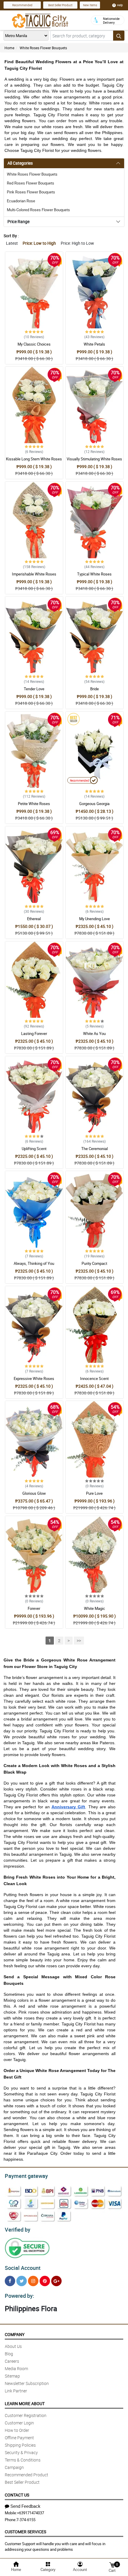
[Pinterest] (45, 2281)
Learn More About (25, 2404)
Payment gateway (26, 2176)
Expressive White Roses (34, 1378)
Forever (34, 1608)
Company (15, 2334)
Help (120, 5)
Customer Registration (26, 2415)
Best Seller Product (60, 5)
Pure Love (94, 1493)
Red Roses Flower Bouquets (31, 183)
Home (9, 48)
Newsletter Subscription (27, 2383)
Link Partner (16, 2391)
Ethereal (34, 919)
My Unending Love (95, 919)
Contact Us (17, 2495)
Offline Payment (19, 2438)
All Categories (20, 163)
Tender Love (34, 689)
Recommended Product (26, 2475)
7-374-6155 (26, 2520)
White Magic (95, 1608)
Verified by (18, 2230)
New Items (90, 5)
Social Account (23, 2268)
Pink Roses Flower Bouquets (31, 192)
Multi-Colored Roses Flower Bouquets (38, 210)
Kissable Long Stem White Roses (34, 459)
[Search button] (119, 36)
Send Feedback (25, 2506)
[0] (112, 2565)
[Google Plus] (56, 2281)
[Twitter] (22, 2281)
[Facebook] (10, 2281)
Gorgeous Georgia (94, 804)
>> (79, 1641)
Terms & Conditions (23, 2460)
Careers (12, 2361)
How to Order (17, 2430)
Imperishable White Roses (34, 574)
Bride (95, 689)
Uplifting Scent (34, 1149)
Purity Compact (94, 1263)
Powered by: (19, 2296)
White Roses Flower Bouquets (43, 48)
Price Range (18, 221)
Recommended (22, 5)
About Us (13, 2346)
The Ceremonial (95, 1149)
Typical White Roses (94, 574)
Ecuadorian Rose (21, 201)
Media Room (16, 2369)
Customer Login (19, 2423)
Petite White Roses (34, 804)
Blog (9, 2354)
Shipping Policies (20, 2445)
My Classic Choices (34, 344)
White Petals (94, 344)
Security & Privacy (21, 2452)
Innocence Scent (94, 1378)
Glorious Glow (34, 1493)
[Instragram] (33, 2281)
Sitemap (12, 2376)
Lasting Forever (34, 1033)
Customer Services (25, 2532)
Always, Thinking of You (34, 1263)
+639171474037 (31, 2513)
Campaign (14, 2467)
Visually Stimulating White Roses (94, 459)
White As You (94, 1033)
